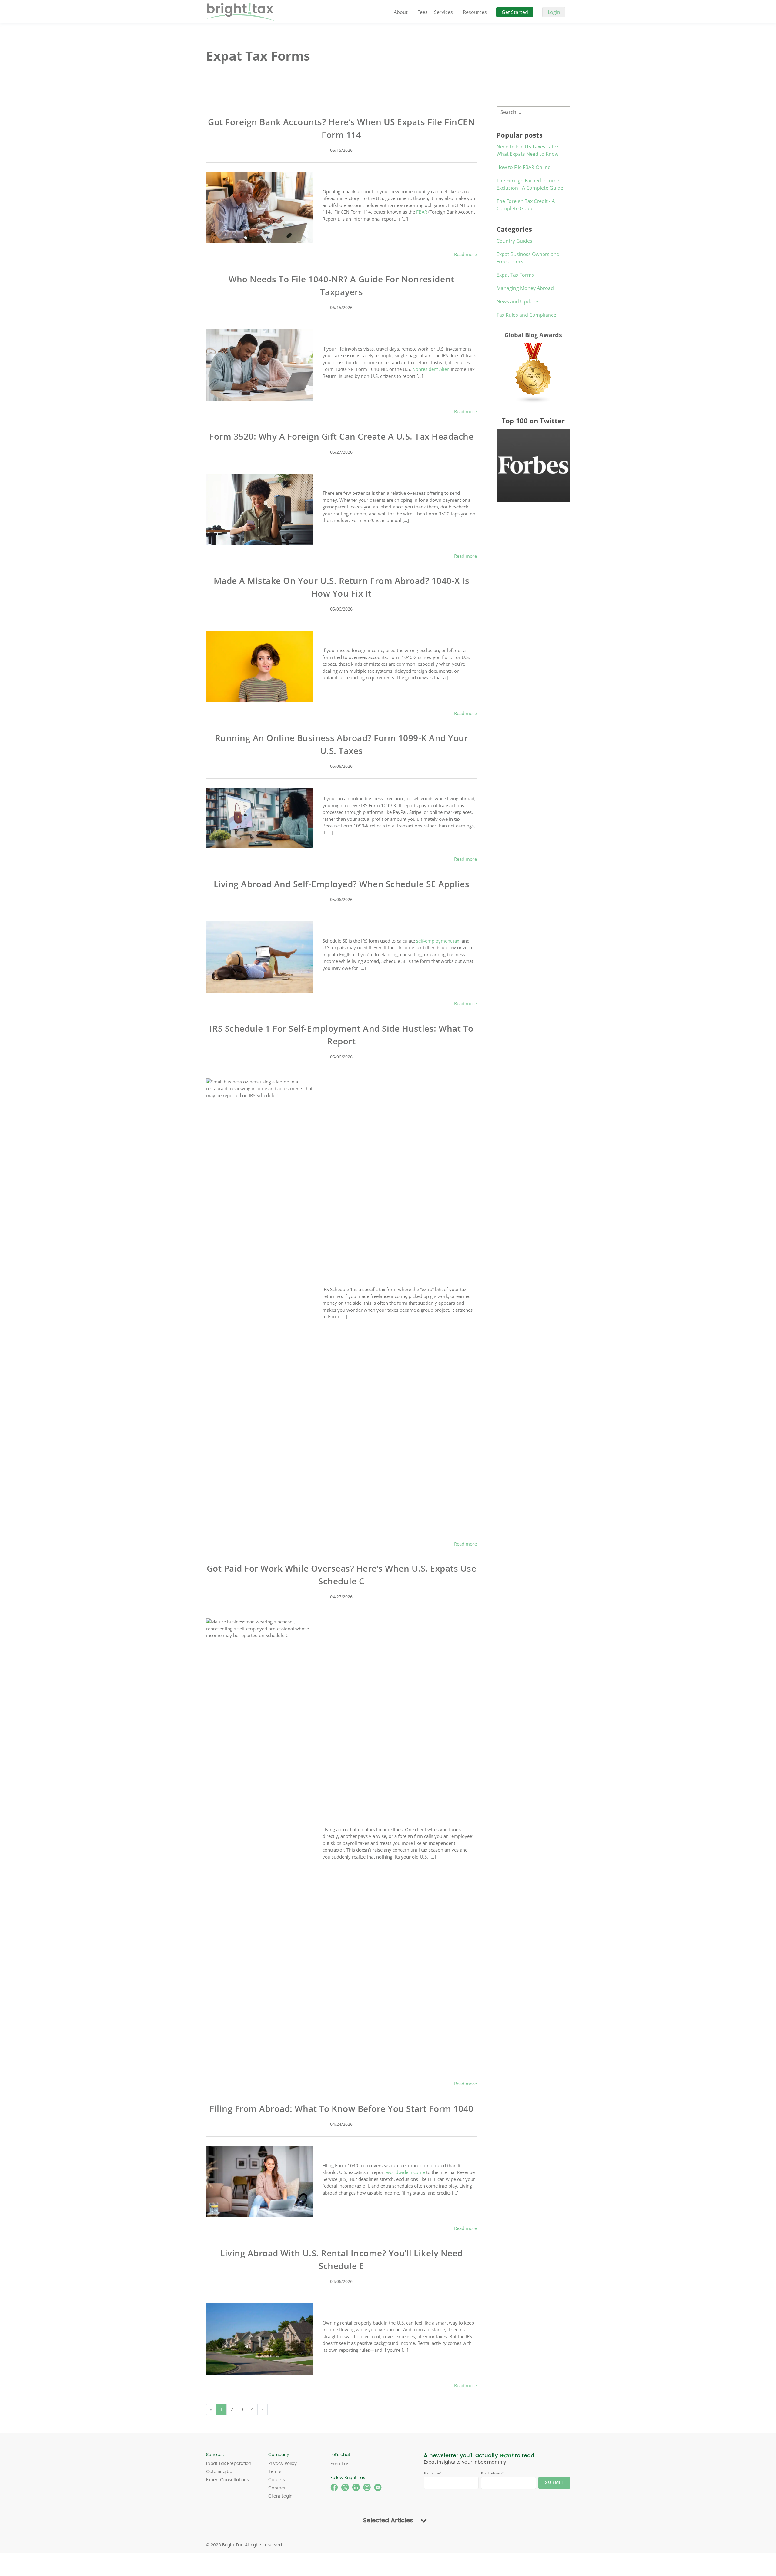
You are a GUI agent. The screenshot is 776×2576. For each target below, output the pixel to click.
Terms (275, 2472)
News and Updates (518, 301)
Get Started (515, 12)
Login (554, 12)
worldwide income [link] (406, 2172)
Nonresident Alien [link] (431, 369)
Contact (277, 2488)
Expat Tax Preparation (229, 2464)
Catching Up (219, 2472)
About (401, 12)
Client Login (280, 2496)
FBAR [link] (422, 212)
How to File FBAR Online (523, 167)
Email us (340, 2464)
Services (443, 12)
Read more (465, 254)
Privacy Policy (283, 2464)
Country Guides (514, 241)
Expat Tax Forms (515, 275)
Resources (475, 12)
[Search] (568, 112)
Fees (423, 12)
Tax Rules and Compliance (526, 315)
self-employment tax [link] (438, 941)
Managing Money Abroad (525, 288)
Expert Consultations (227, 2480)
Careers (277, 2480)
